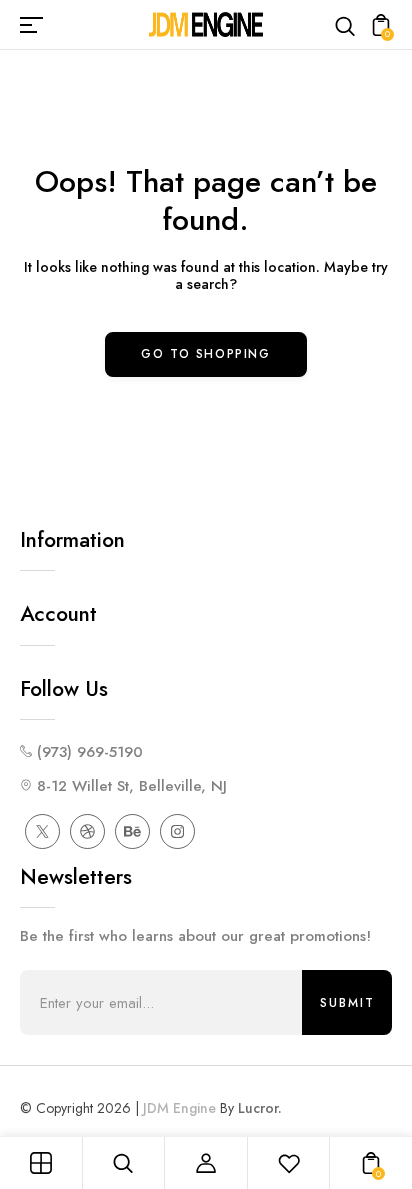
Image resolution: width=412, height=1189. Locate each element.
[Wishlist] (289, 1163)
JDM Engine (179, 1108)
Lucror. (260, 1108)
